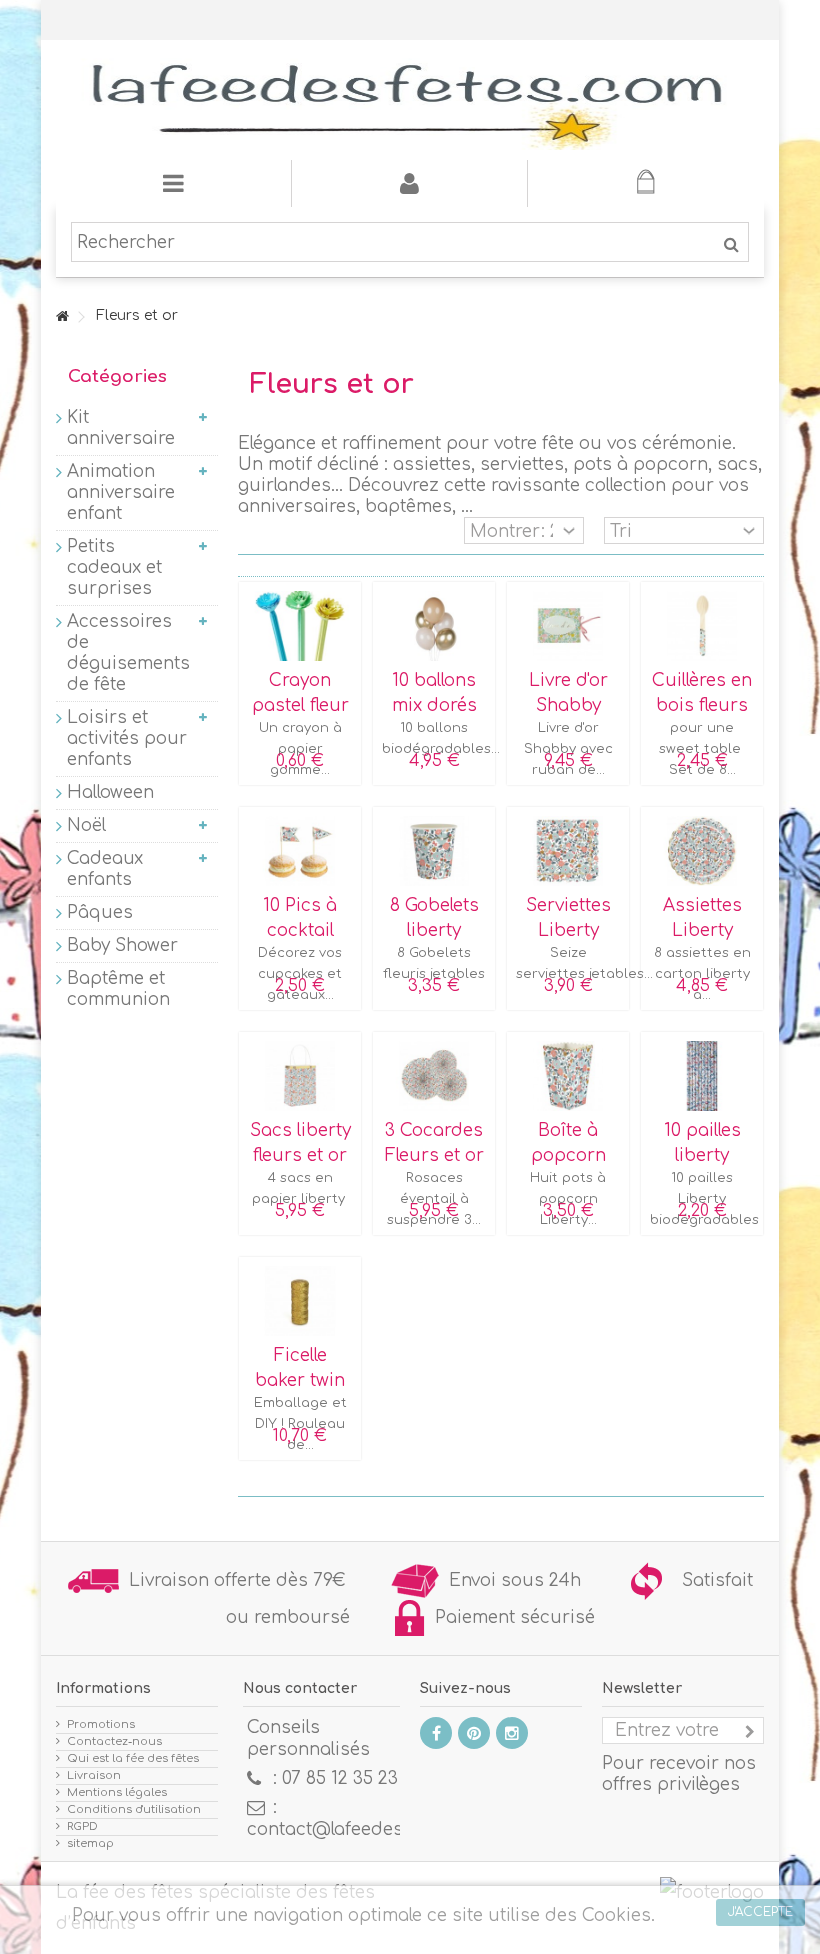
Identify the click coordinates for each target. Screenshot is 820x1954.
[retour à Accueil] (62, 317)
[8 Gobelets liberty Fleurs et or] (434, 851)
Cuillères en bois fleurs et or (702, 706)
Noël (86, 825)
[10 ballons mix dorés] (434, 626)
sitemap (90, 1843)
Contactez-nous (114, 1741)
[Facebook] (436, 1733)
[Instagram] (512, 1733)
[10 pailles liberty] (702, 1076)
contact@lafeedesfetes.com (366, 1829)
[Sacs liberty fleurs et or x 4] (300, 1076)
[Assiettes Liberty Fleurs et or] (702, 851)
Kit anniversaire (121, 428)
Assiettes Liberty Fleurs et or (702, 931)
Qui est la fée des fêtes (133, 1758)
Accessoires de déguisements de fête (127, 653)
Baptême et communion (118, 989)
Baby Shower (122, 945)
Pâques (100, 912)
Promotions (101, 1724)
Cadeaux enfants (105, 869)
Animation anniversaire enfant (121, 492)
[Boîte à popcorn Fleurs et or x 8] (568, 1076)
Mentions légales (117, 1792)
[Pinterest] (474, 1733)
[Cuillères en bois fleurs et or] (702, 626)
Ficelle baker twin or (300, 1381)
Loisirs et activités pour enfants (127, 738)
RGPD (82, 1826)
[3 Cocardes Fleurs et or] (434, 1076)
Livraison (94, 1775)
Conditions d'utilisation (134, 1809)
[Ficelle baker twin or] (300, 1301)
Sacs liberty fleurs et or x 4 (300, 1156)
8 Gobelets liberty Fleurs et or (434, 931)
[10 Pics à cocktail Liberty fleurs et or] (300, 851)
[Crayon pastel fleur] (300, 626)
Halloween (110, 792)
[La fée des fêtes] (410, 100)
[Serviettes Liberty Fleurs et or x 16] (568, 851)
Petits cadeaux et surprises (114, 567)
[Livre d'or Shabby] (568, 626)
